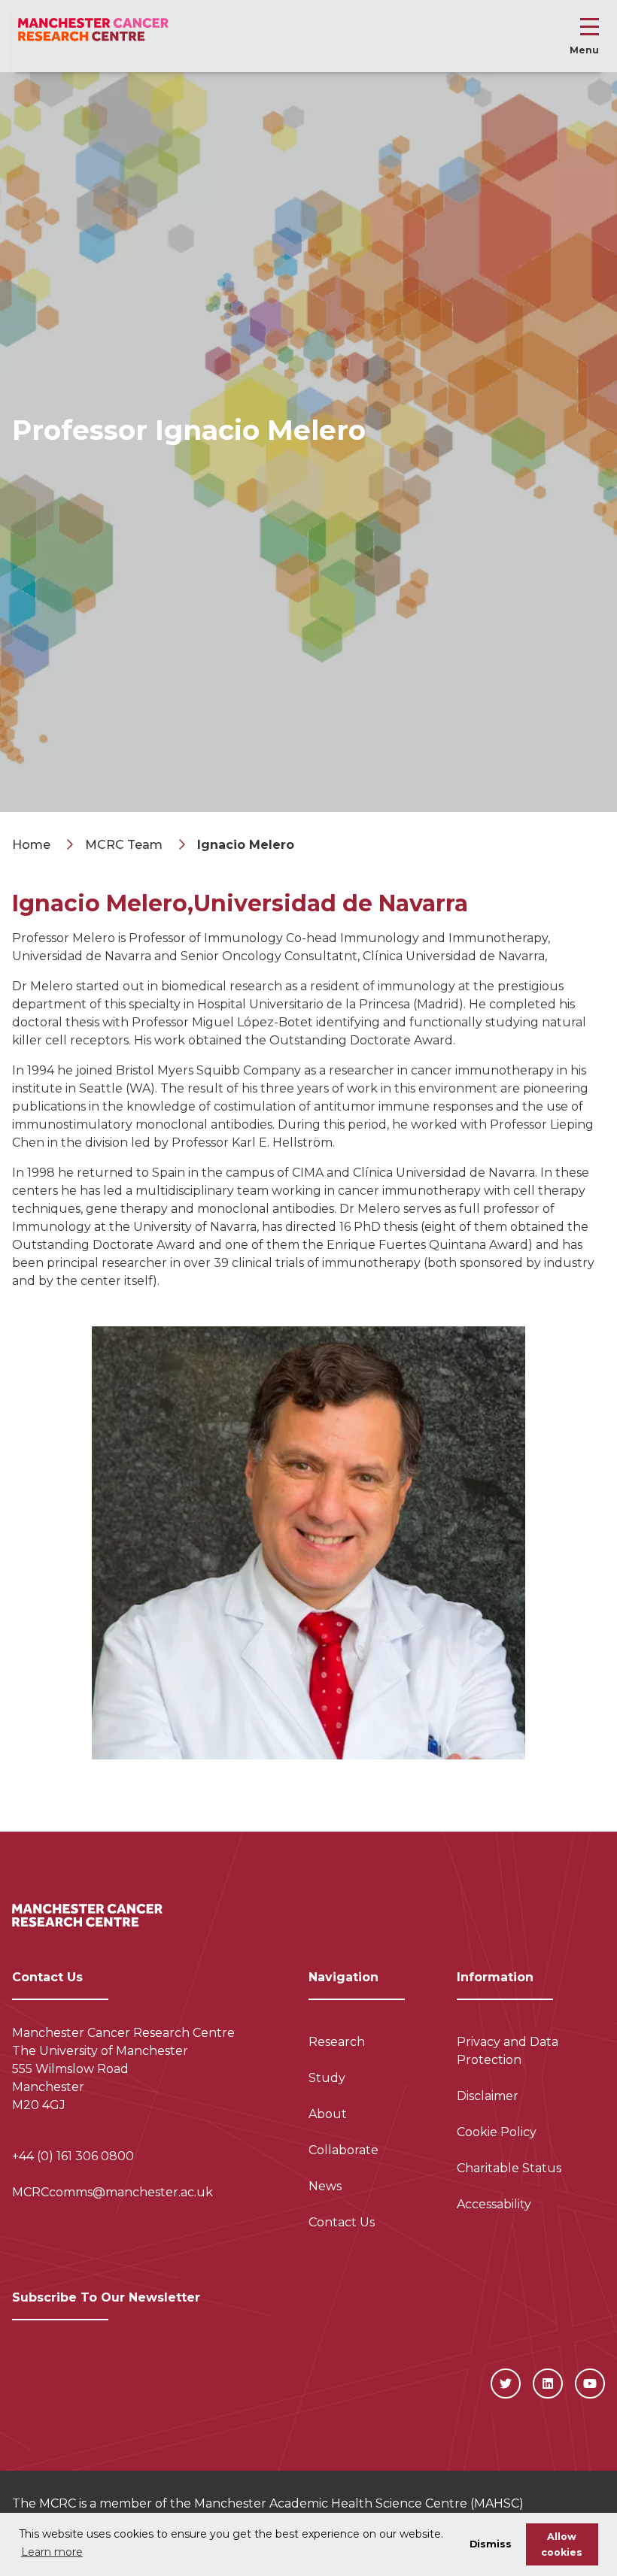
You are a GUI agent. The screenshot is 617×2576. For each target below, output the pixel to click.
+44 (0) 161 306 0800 (73, 2156)
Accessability (494, 2204)
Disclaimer (488, 2096)
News (325, 2186)
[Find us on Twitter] (506, 2384)
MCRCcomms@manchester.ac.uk (112, 2192)
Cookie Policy (497, 2132)
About (328, 2114)
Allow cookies (562, 2544)
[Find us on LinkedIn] (548, 2384)
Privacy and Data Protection (508, 2051)
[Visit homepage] (93, 30)
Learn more (52, 2552)
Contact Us (342, 2222)
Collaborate (343, 2150)
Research (337, 2042)
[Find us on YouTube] (590, 2384)
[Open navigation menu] (590, 30)
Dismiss (491, 2544)
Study (327, 2078)
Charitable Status (509, 2168)
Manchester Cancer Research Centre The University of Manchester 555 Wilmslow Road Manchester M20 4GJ (123, 2069)
